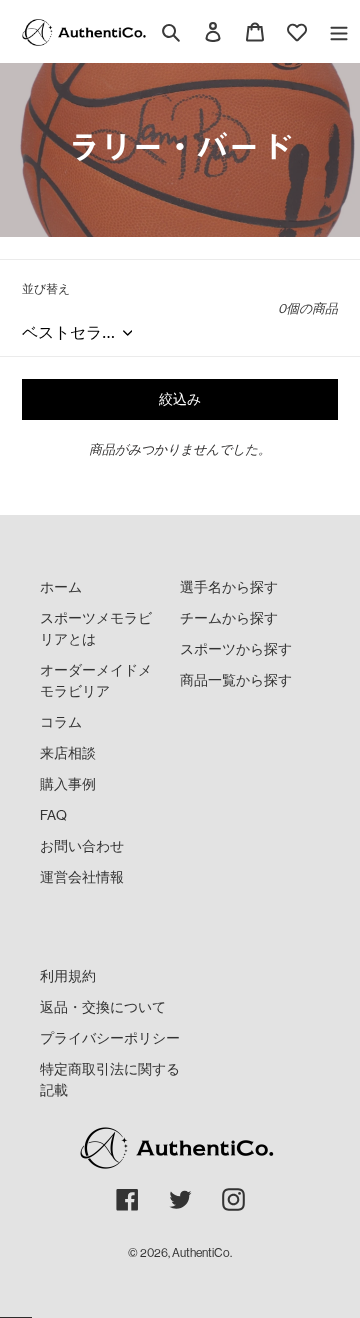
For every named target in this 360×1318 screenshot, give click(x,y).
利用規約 (68, 976)
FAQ (53, 815)
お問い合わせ (82, 846)
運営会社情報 (82, 877)
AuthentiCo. (202, 1252)
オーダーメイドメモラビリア (96, 680)
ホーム (61, 587)
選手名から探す (229, 587)
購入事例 (68, 784)
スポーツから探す (236, 649)
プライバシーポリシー (110, 1038)
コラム (61, 722)
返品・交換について (103, 1007)
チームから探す (229, 618)
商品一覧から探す (236, 680)
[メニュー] (339, 31)
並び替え (46, 288)
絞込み (180, 399)
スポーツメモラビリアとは (96, 628)
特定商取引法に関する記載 (110, 1079)
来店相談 (68, 753)
